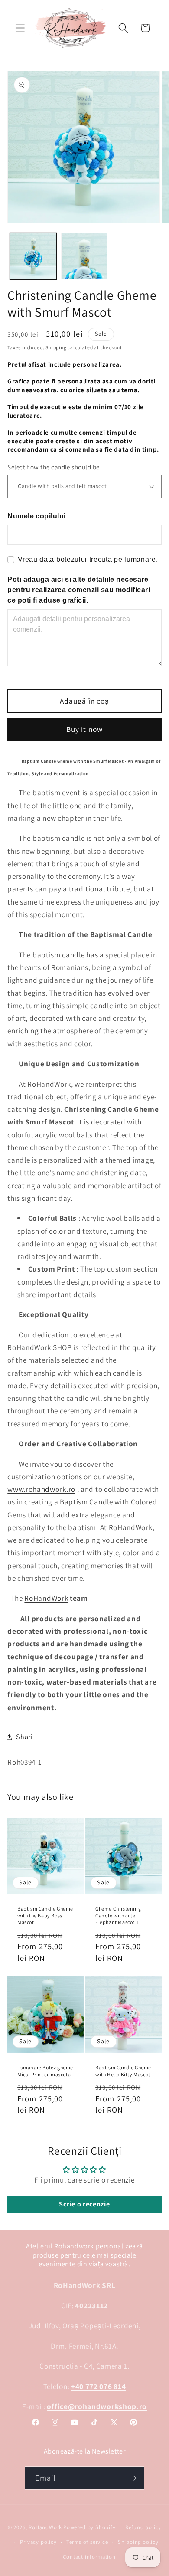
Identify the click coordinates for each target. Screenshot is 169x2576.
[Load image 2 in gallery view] (84, 256)
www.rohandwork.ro (41, 1489)
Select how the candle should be (53, 467)
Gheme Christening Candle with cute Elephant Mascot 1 (118, 1915)
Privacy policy (38, 2542)
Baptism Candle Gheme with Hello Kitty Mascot (123, 2071)
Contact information (89, 2557)
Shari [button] (24, 1737)
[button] (20, 28)
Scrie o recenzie (84, 2204)
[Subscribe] (133, 2478)
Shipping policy (138, 2542)
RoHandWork (46, 1598)
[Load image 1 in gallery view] (33, 256)
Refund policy (143, 2527)
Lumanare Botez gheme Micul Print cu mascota (45, 2071)
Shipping (56, 347)
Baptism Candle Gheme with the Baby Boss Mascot (45, 1915)
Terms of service (87, 2542)
